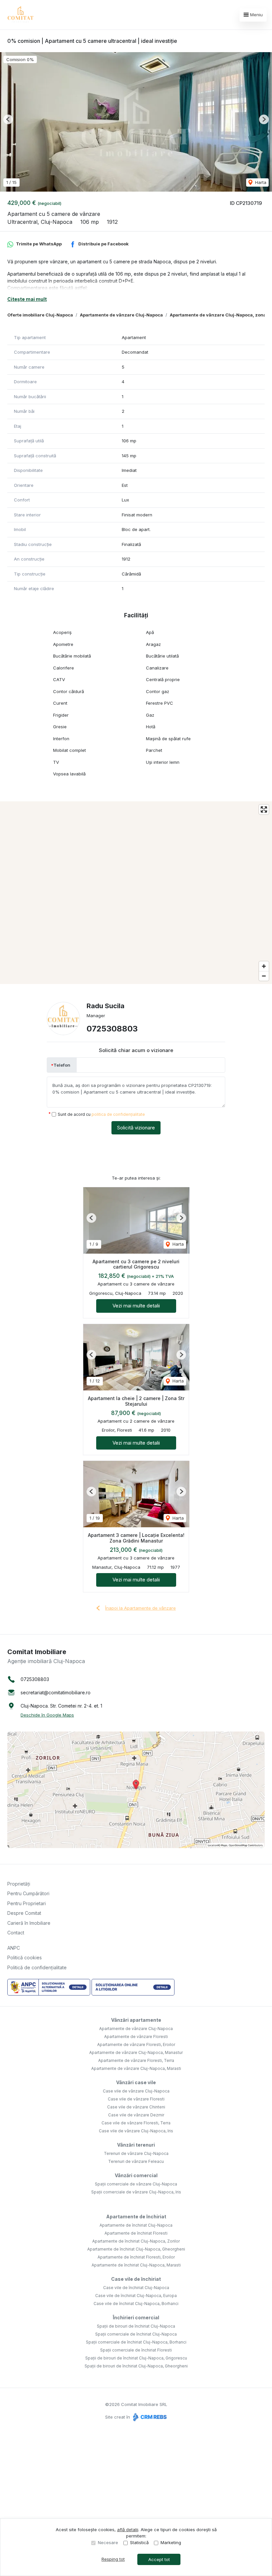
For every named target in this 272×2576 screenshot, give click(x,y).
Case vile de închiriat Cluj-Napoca (136, 2288)
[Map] (136, 893)
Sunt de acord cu (101, 1114)
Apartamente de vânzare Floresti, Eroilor (136, 2044)
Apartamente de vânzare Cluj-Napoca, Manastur (136, 2052)
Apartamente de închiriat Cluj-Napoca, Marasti (136, 2265)
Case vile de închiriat (136, 2279)
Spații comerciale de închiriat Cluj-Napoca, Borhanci (136, 2342)
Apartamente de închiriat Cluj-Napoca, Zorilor (136, 2241)
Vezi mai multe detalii (136, 1306)
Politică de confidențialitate (37, 1967)
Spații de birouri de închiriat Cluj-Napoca (136, 2326)
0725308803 (112, 1029)
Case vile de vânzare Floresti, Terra (136, 2123)
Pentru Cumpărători (28, 1893)
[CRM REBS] (149, 2417)
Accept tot (159, 2559)
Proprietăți (19, 1884)
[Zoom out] (264, 976)
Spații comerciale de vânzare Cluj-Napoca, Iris (136, 2192)
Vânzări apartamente (136, 2020)
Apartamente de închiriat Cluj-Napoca (136, 2225)
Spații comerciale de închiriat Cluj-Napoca (136, 2334)
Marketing (171, 2542)
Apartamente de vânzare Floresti (136, 2037)
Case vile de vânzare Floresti (136, 2099)
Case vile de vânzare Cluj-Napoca (136, 2091)
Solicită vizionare (136, 1128)
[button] (8, 119)
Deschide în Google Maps (47, 1715)
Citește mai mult (27, 299)
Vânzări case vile (136, 2082)
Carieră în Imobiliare (29, 1923)
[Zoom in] (264, 966)
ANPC (14, 1948)
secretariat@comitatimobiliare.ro (56, 1692)
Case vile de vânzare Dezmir (136, 2115)
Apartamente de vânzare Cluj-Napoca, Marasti (136, 2068)
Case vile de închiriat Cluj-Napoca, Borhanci (136, 2304)
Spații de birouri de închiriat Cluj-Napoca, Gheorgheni (136, 2366)
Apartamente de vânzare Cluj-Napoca (121, 315)
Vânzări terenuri (136, 2145)
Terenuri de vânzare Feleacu (136, 2161)
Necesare (108, 2542)
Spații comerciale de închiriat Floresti (136, 2350)
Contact (16, 1933)
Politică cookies (25, 1957)
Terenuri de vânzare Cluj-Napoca (136, 2153)
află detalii (128, 2530)
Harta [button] (260, 182)
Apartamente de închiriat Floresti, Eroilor (136, 2257)
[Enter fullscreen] (264, 809)
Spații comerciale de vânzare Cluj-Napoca (136, 2184)
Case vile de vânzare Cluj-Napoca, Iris (136, 2131)
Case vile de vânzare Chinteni (136, 2107)
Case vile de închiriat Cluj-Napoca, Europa (136, 2296)
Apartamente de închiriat (136, 2217)
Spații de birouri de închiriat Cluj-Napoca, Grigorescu (136, 2358)
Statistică (139, 2542)
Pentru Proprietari (27, 1903)
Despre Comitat (24, 1913)
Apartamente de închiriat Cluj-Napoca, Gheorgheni (136, 2249)
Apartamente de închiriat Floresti (136, 2233)
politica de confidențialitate (118, 1114)
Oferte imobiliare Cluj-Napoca (40, 315)
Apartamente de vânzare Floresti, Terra (136, 2060)
